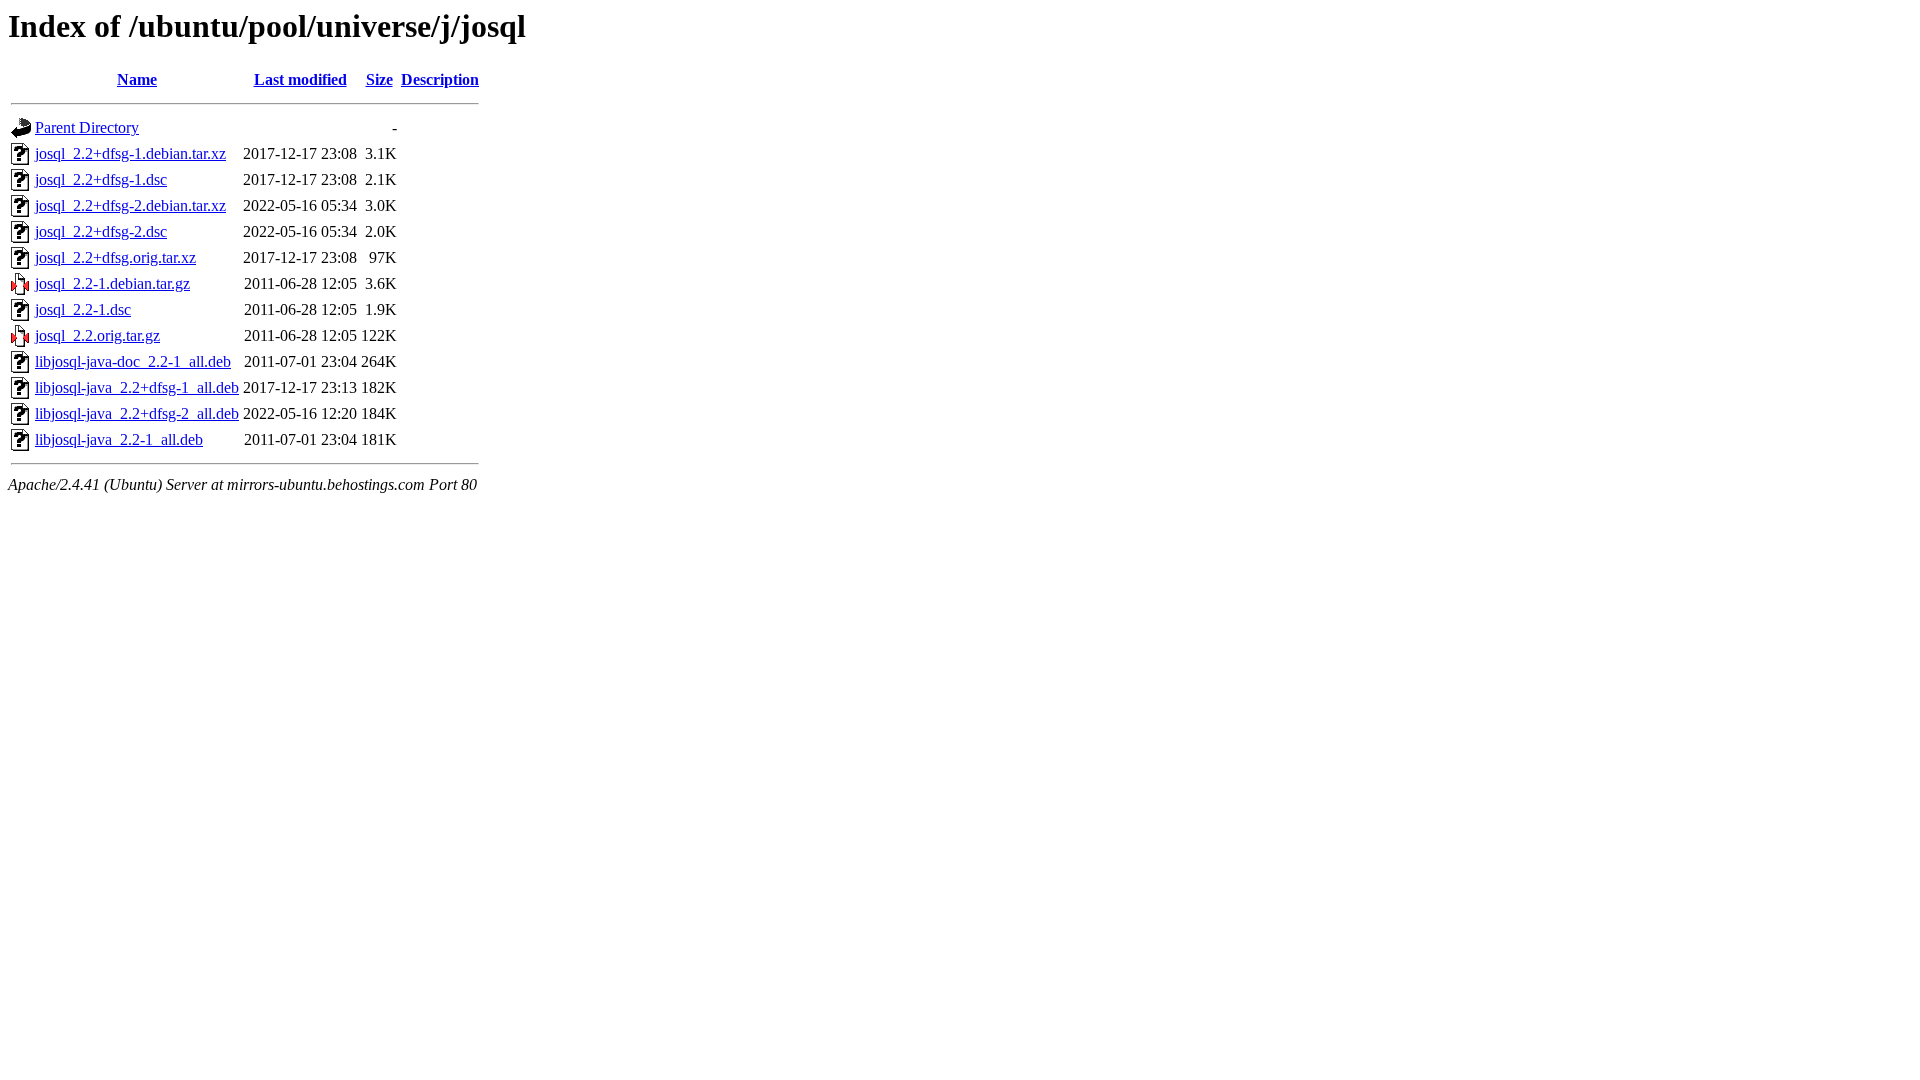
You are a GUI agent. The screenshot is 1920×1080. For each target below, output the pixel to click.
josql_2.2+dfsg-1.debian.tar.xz (130, 153)
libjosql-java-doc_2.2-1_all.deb (133, 361)
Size (379, 79)
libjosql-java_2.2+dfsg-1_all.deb (137, 387)
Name (137, 79)
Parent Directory (87, 127)
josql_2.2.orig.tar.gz (97, 335)
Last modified (300, 79)
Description (440, 79)
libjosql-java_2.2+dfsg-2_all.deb (137, 413)
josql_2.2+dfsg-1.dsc (101, 179)
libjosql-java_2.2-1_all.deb (119, 439)
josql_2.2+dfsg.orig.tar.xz (115, 257)
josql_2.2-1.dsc (83, 309)
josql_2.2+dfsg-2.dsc (101, 231)
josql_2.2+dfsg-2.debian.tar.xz (130, 205)
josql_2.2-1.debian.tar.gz (112, 283)
